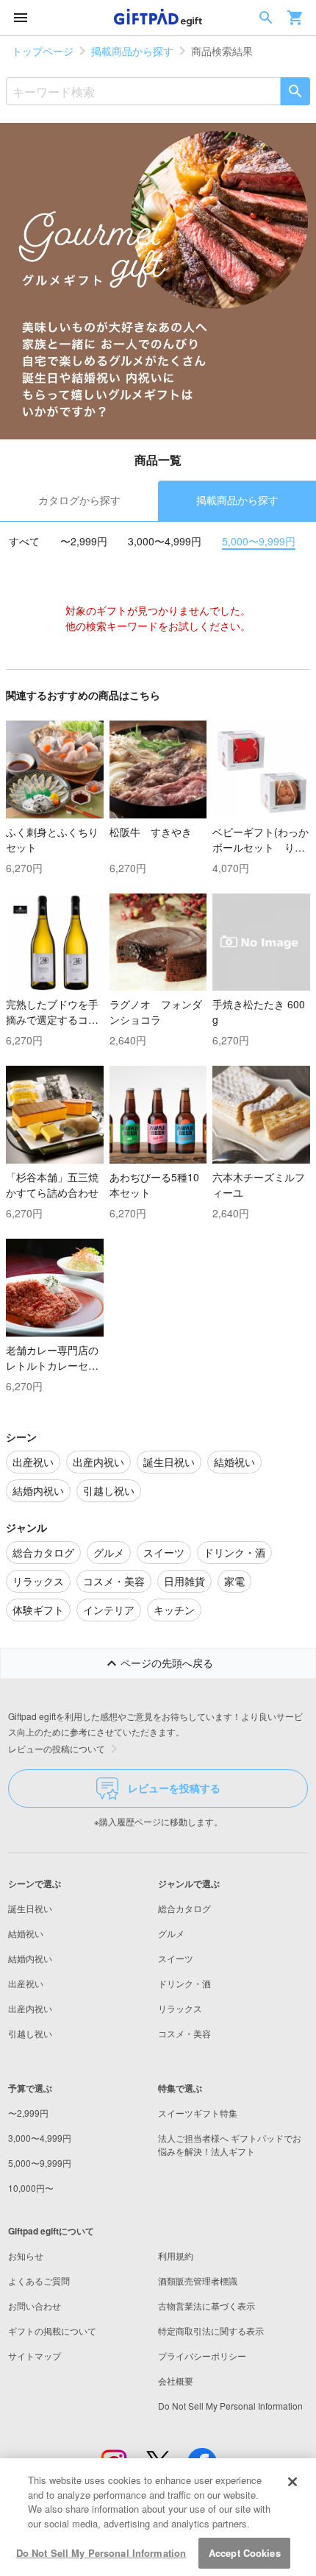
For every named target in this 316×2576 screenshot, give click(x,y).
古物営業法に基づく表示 (207, 2306)
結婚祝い (26, 1933)
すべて (24, 541)
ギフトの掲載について (52, 2331)
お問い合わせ (35, 2306)
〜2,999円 (84, 541)
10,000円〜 (31, 2188)
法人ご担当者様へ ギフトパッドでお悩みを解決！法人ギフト (230, 2144)
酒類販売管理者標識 (198, 2280)
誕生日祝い (30, 1908)
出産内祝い (30, 2008)
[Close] (292, 2482)
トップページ (43, 51)
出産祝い (26, 1983)
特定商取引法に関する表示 (211, 2331)
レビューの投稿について (57, 1748)
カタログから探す (79, 500)
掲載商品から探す (132, 51)
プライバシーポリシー (202, 2356)
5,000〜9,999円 (259, 541)
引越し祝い (30, 2033)
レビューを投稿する (174, 1788)
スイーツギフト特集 (198, 2113)
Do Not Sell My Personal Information (101, 2553)
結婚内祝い (30, 1958)
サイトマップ (35, 2356)
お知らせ (26, 2255)
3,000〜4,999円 (165, 541)
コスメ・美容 (184, 2033)
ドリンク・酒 (184, 1983)
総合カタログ (184, 1908)
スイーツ (176, 1958)
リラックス (180, 2008)
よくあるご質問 (39, 2280)
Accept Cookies (245, 2553)
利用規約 (176, 2255)
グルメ (171, 1933)
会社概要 (176, 2381)
